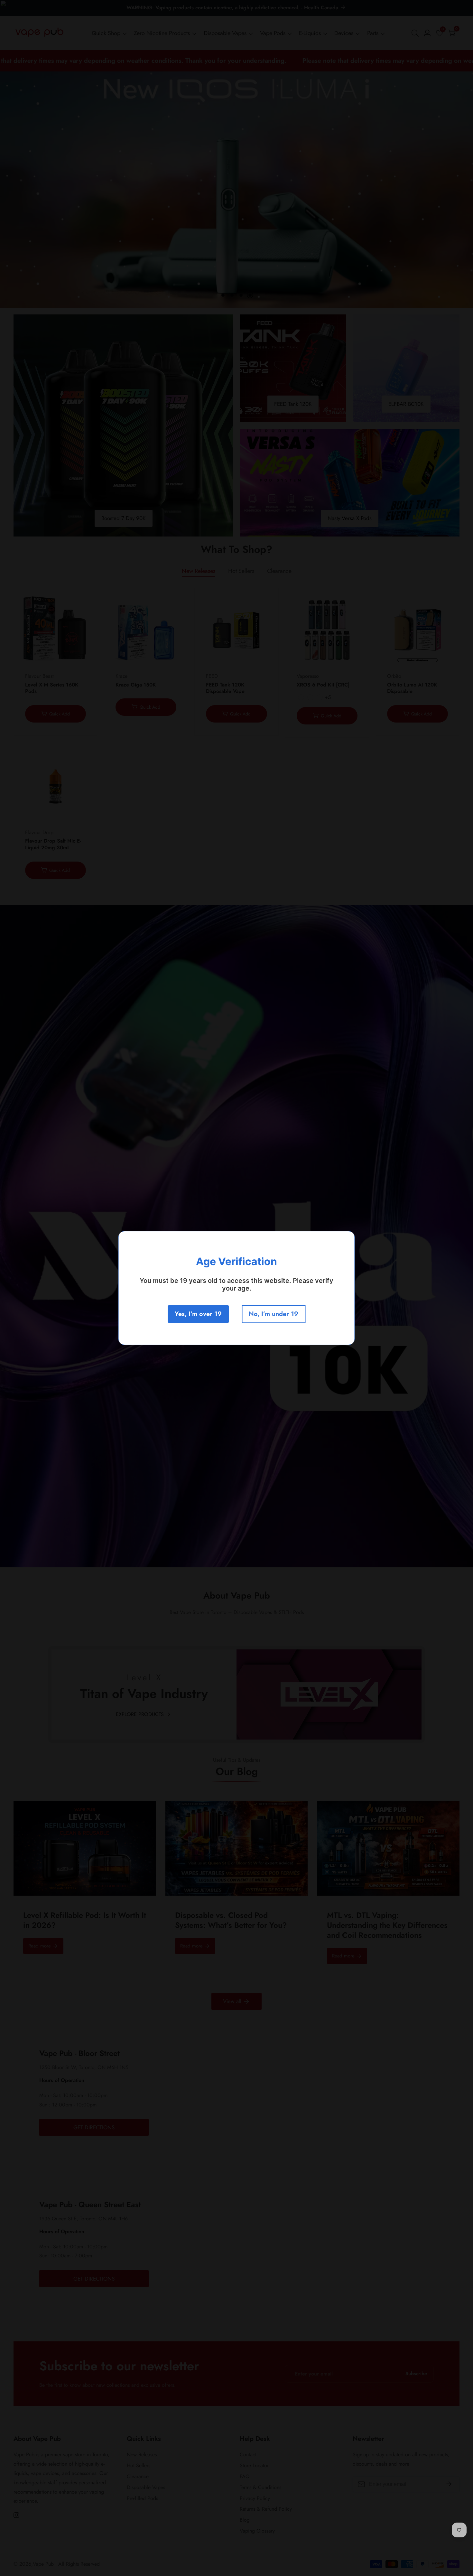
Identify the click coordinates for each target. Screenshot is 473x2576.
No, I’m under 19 (274, 1314)
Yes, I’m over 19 (198, 1314)
